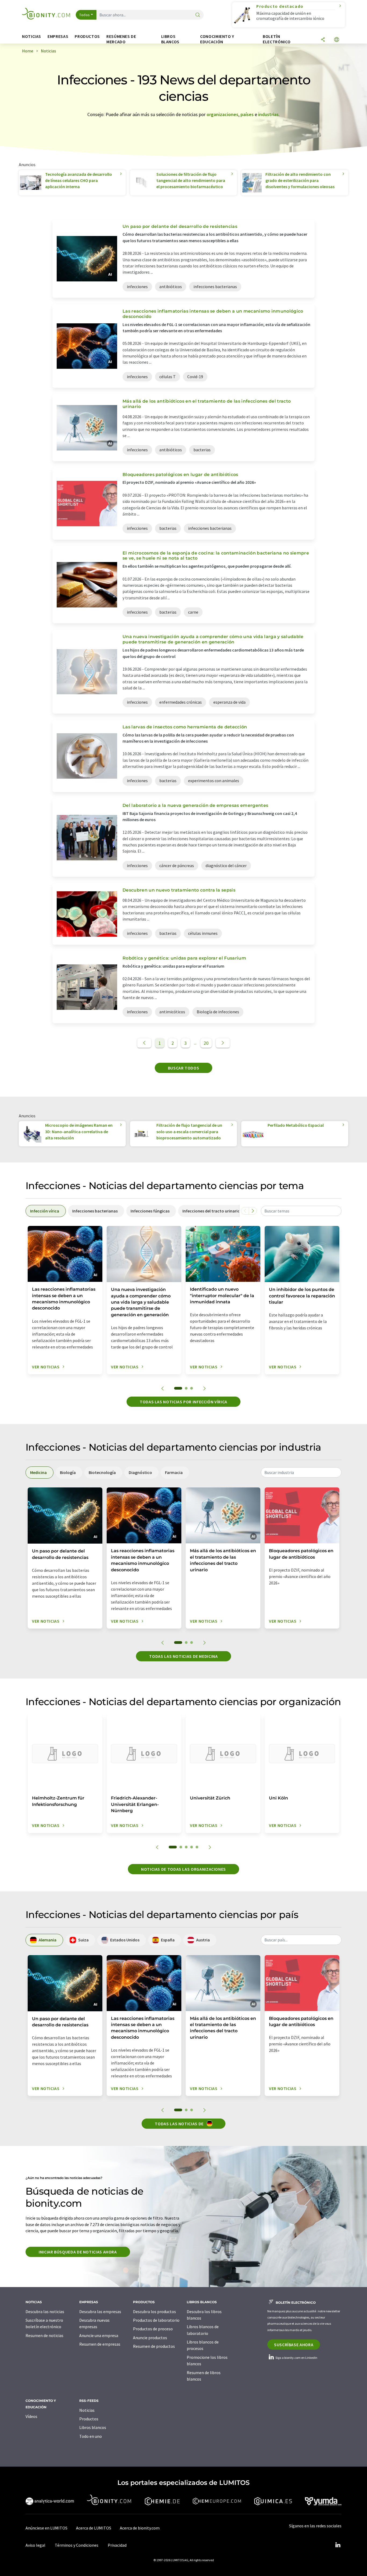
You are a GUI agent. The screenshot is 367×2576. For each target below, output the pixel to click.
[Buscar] (198, 15)
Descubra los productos (154, 2312)
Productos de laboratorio (156, 2320)
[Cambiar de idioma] (337, 40)
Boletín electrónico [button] (277, 39)
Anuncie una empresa (99, 2335)
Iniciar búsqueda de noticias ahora (78, 2252)
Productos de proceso (153, 2329)
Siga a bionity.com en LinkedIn (296, 2358)
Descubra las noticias (45, 2312)
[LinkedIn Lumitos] (338, 2545)
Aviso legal (35, 2545)
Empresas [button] (58, 36)
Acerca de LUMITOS (94, 2528)
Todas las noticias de (180, 2124)
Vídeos (31, 2416)
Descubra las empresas (100, 2312)
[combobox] (301, 1211)
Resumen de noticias (44, 2335)
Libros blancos (93, 2427)
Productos (89, 2419)
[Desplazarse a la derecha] (253, 1211)
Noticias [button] (32, 36)
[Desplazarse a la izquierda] (245, 1211)
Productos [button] (87, 36)
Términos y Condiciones (77, 2545)
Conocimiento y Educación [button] (217, 39)
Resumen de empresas (100, 2344)
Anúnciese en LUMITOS (46, 2528)
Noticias (87, 2410)
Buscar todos (184, 1068)
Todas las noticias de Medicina (183, 1656)
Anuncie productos (150, 2338)
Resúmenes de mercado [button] (121, 39)
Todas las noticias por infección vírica (183, 1402)
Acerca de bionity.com (140, 2528)
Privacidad (117, 2545)
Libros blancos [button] (170, 39)
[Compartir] (323, 40)
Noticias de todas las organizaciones (183, 1869)
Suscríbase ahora (294, 2345)
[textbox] (301, 1211)
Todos (85, 15)
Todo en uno (91, 2436)
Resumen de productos (154, 2346)
